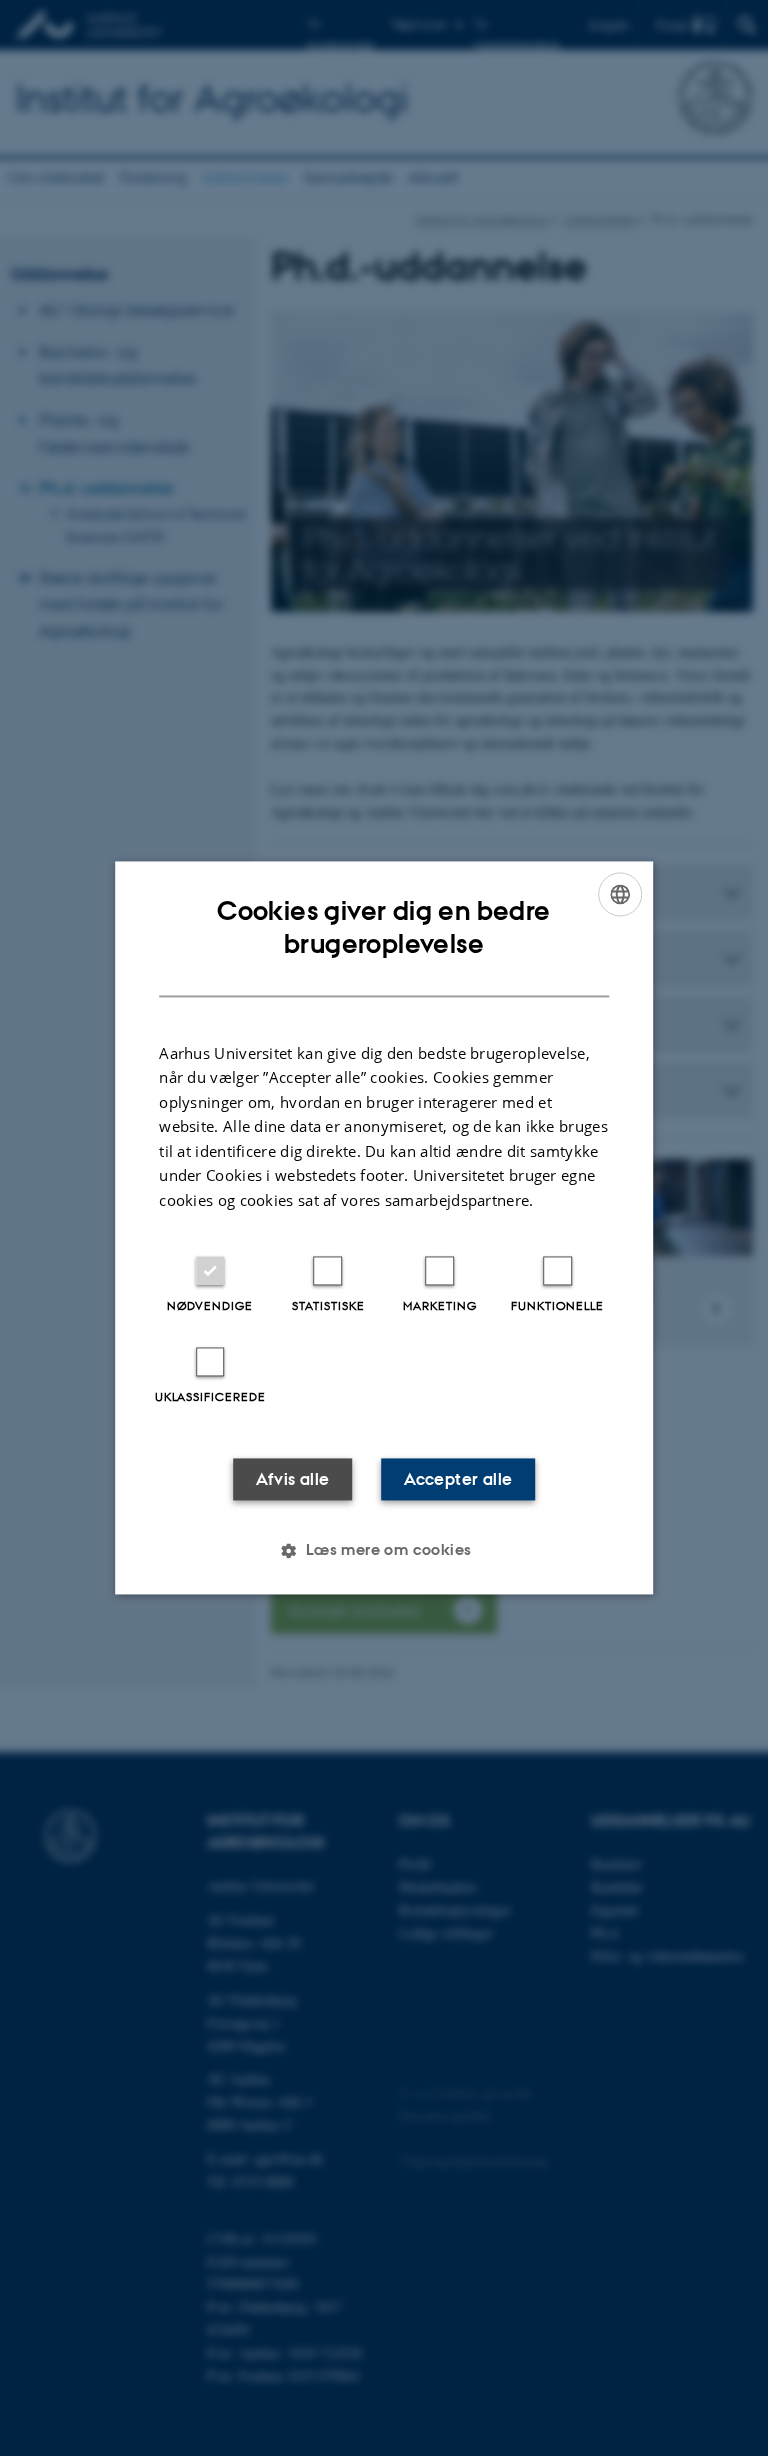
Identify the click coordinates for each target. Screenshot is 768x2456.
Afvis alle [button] (293, 1480)
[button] (383, 1551)
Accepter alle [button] (458, 1480)
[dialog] (384, 1227)
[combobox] (620, 894)
